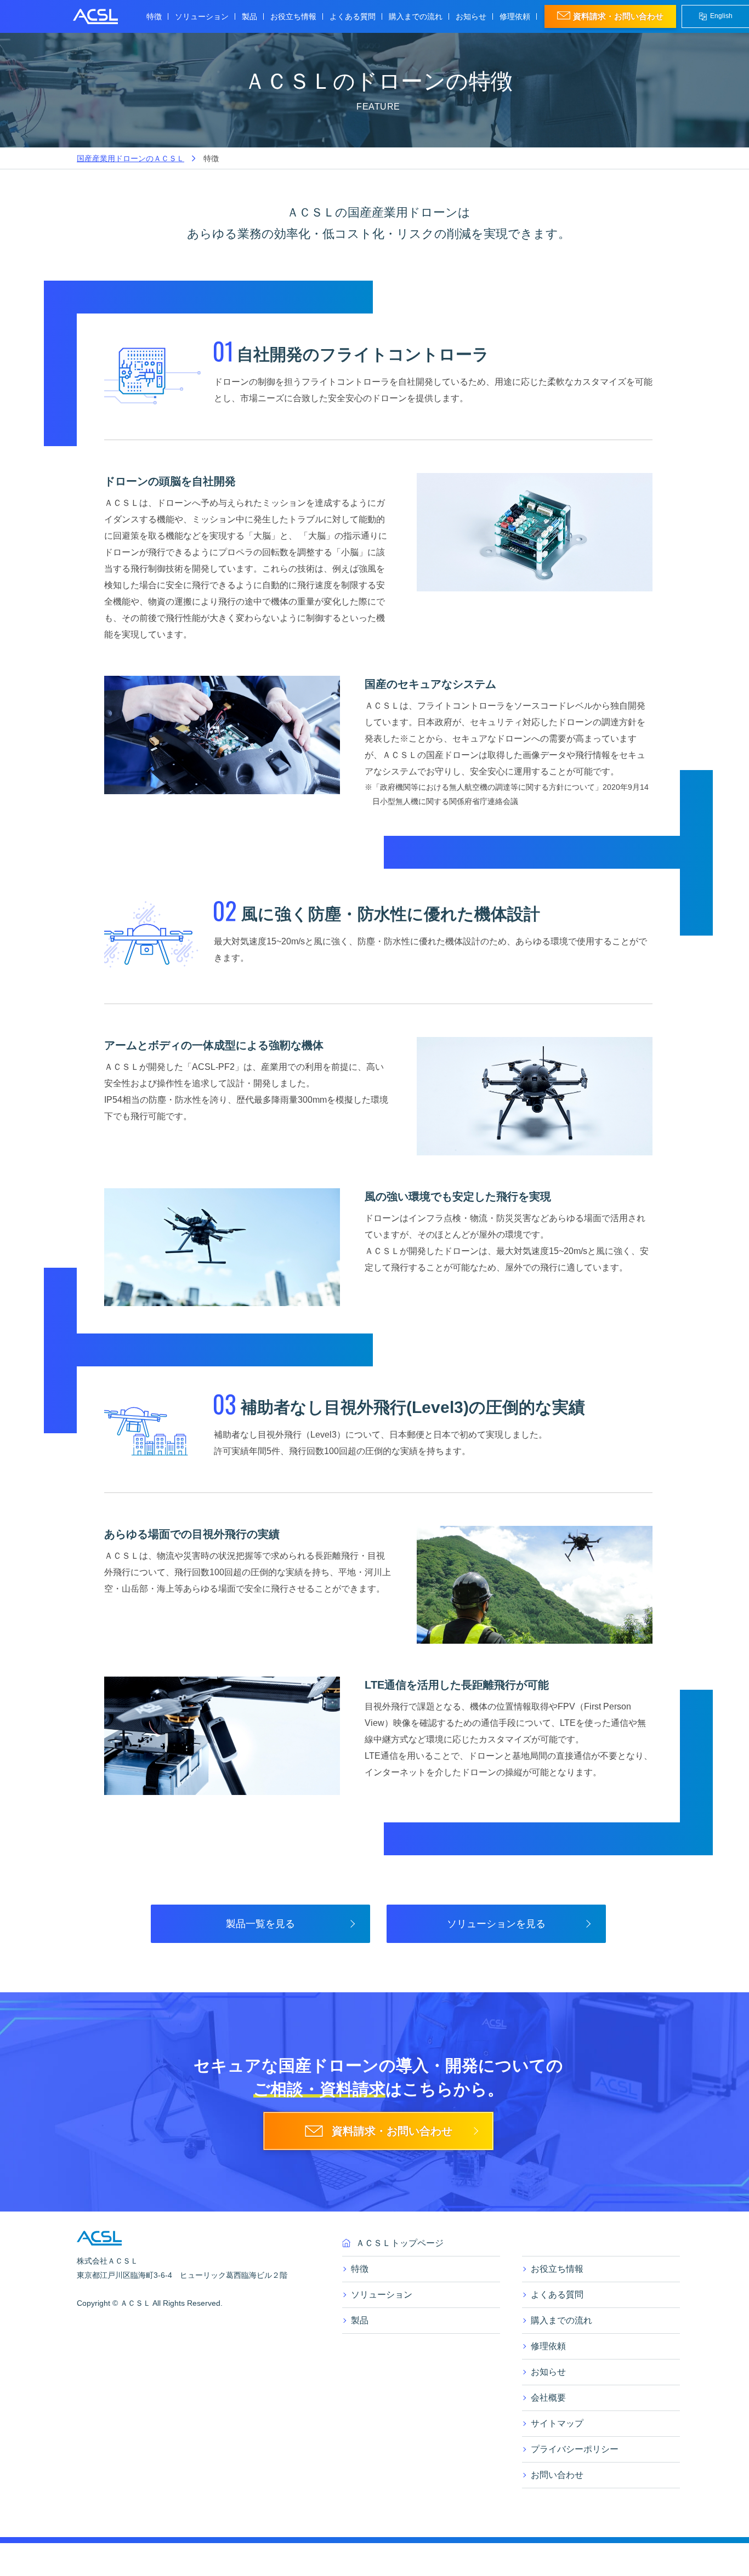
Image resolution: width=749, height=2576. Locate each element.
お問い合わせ (557, 2475)
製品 (249, 16)
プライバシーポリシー (575, 2449)
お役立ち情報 (293, 16)
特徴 (154, 16)
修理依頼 (515, 16)
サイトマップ (557, 2423)
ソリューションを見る (496, 1924)
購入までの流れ (416, 16)
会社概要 (548, 2398)
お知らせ (471, 16)
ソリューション (382, 2295)
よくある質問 (353, 16)
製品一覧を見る (260, 1924)
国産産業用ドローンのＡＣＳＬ (130, 158)
